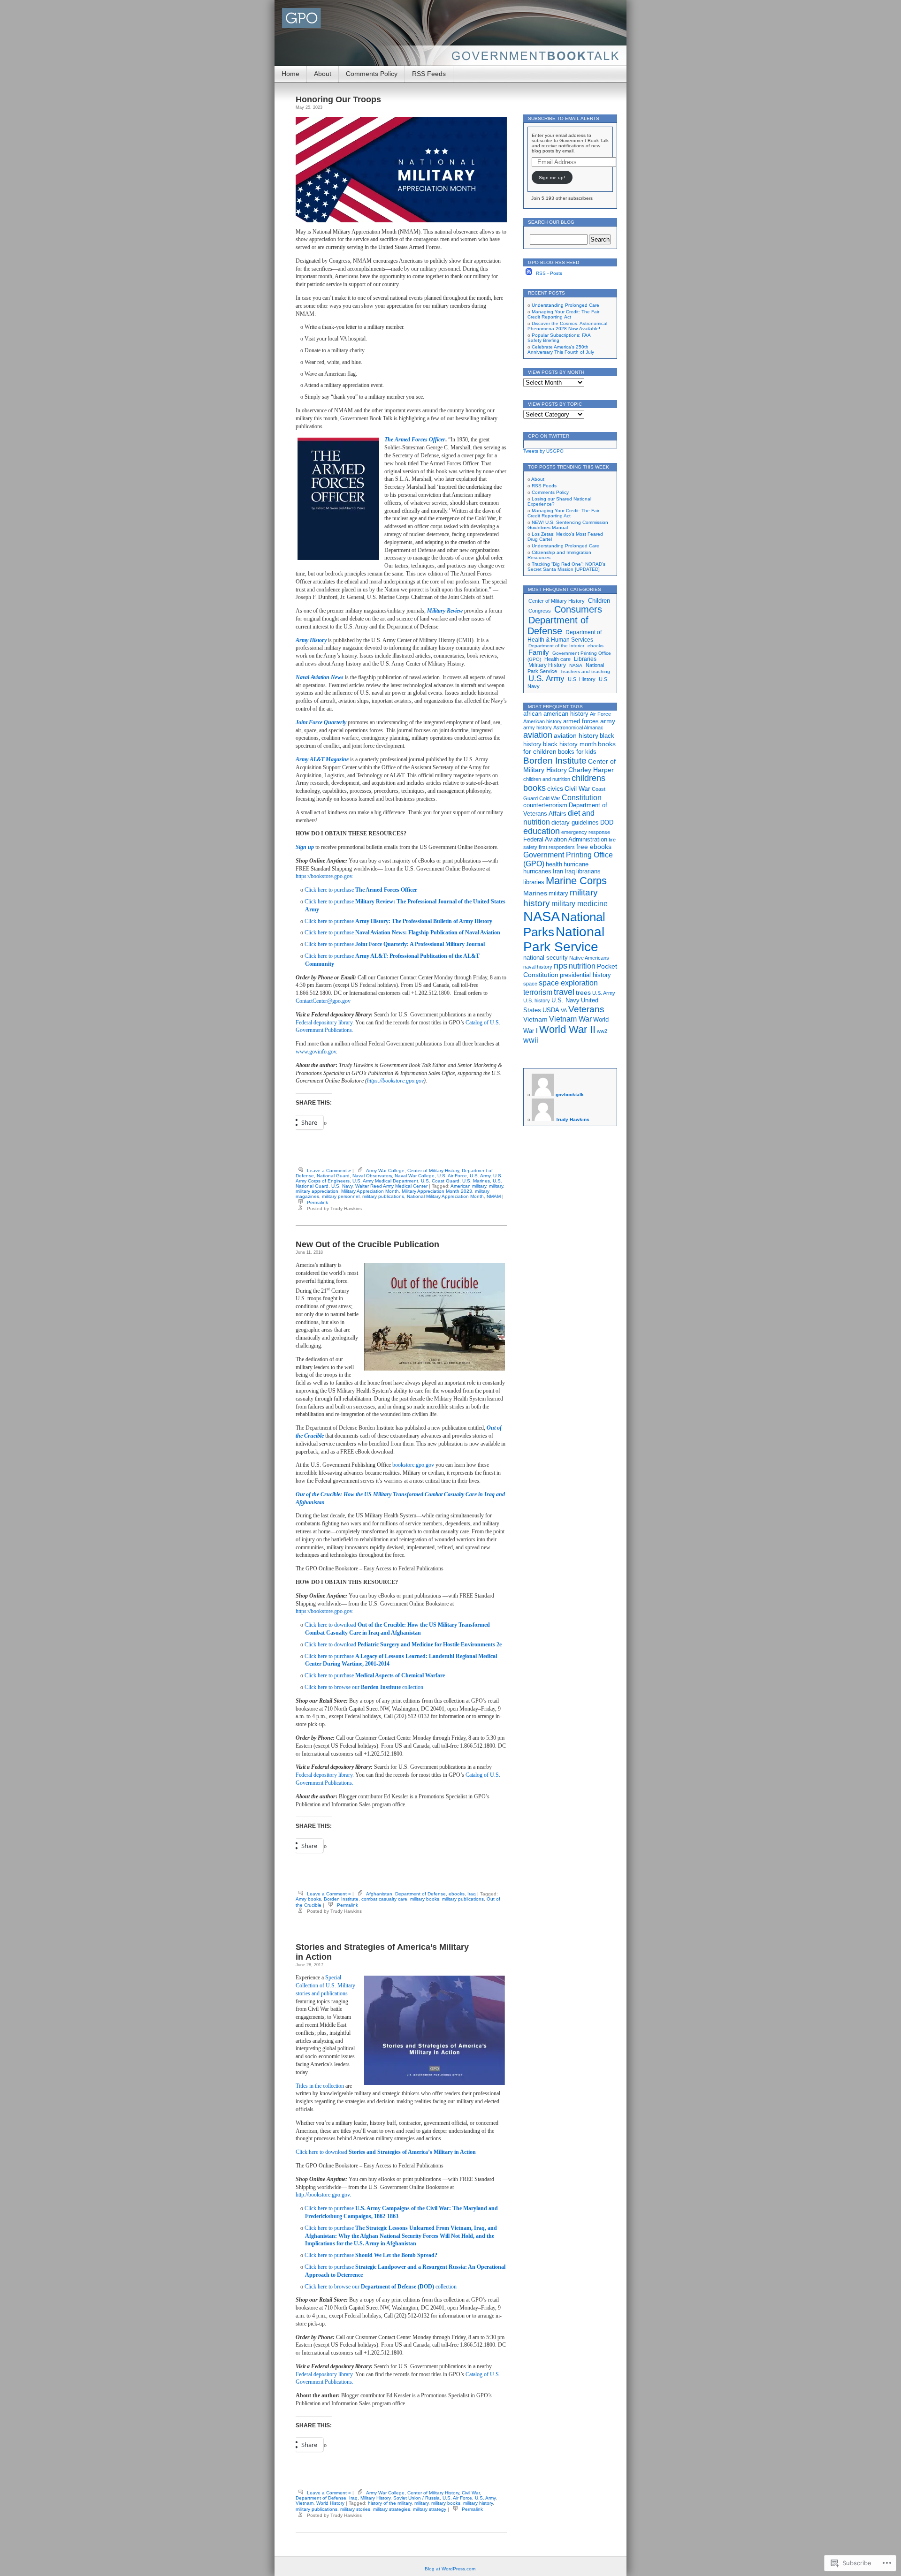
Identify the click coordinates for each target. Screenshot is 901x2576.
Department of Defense (420, 1894)
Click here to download (403, 1644)
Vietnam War (570, 1019)
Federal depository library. (325, 1023)
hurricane (576, 864)
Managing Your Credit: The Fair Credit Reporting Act (563, 314)
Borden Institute (341, 1899)
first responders (557, 847)
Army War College (385, 1171)
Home (290, 74)
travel (564, 992)
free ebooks (594, 847)
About (323, 74)
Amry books (308, 1899)
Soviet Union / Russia (416, 2498)
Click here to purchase (361, 890)
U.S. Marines (476, 1181)
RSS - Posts (549, 273)
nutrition (582, 966)
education (542, 831)
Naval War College (415, 1176)
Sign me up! (552, 178)
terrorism (538, 992)
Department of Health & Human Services (565, 636)
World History (330, 2503)
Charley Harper (591, 770)
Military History (375, 2498)
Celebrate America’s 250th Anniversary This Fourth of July (561, 349)
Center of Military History (433, 1171)
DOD (607, 823)
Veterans (586, 1009)
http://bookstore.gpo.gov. (323, 2195)
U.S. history (537, 1000)
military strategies (392, 2509)
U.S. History (582, 679)
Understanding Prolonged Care (565, 305)
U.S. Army (480, 1176)
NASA (576, 665)
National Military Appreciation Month (445, 1196)
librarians (588, 871)
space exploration (568, 983)
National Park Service (564, 939)
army (608, 721)
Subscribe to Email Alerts (564, 118)
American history (542, 721)
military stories (355, 2509)
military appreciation (317, 1191)
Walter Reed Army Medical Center (391, 1186)
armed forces (581, 721)
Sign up (305, 847)
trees (583, 993)
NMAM (494, 1196)
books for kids (577, 752)
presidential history (585, 975)
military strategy (430, 2509)
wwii (531, 1040)
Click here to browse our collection (364, 1687)
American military (468, 1186)
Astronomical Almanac (578, 727)
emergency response (586, 832)
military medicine (580, 903)
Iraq (472, 1894)
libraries (534, 882)
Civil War (471, 2493)
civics (555, 788)
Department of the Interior (556, 646)
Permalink (317, 1202)
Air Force (600, 714)
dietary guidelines (575, 823)
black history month (570, 744)
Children (599, 601)
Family (539, 652)
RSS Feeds (429, 74)
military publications (383, 1196)
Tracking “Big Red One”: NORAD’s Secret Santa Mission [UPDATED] (566, 567)
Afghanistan (379, 1894)
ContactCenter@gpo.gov (323, 1001)
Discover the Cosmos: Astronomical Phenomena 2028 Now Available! (567, 326)
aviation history (576, 735)
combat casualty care (384, 1899)
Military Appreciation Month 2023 (437, 1191)
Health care (557, 659)
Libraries (585, 659)
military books (425, 1899)
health (554, 864)
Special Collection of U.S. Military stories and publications (325, 1985)
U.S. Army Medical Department (385, 1181)
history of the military (390, 2503)
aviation (538, 735)
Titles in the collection (320, 2086)
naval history (538, 967)
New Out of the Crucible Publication (367, 1244)
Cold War (550, 798)
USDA (551, 1010)
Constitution (582, 797)
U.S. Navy (342, 1186)
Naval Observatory (372, 1176)
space (530, 984)
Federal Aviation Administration (565, 840)
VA (564, 1010)
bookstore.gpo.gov (413, 1465)
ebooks (457, 1894)
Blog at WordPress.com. (451, 2569)
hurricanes (537, 871)
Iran (558, 871)
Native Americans (589, 958)
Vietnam (305, 2503)
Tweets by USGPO (543, 451)
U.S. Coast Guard (440, 1181)
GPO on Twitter (549, 436)
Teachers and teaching (585, 671)
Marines (535, 893)
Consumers (578, 609)
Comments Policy (372, 74)
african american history (556, 714)
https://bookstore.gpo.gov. (325, 876)
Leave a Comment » (329, 1171)
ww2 (602, 1031)
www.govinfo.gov (316, 1052)
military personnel (341, 1196)
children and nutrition (547, 779)
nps (561, 966)
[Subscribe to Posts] (529, 273)
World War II (567, 1029)
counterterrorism (545, 805)
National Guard (333, 1176)
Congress (540, 611)
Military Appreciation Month (370, 1191)
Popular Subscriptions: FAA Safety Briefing (559, 338)
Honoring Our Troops (338, 99)
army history (538, 727)
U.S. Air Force (452, 1176)
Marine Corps (576, 881)
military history (478, 2503)
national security (546, 958)
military (496, 1186)
